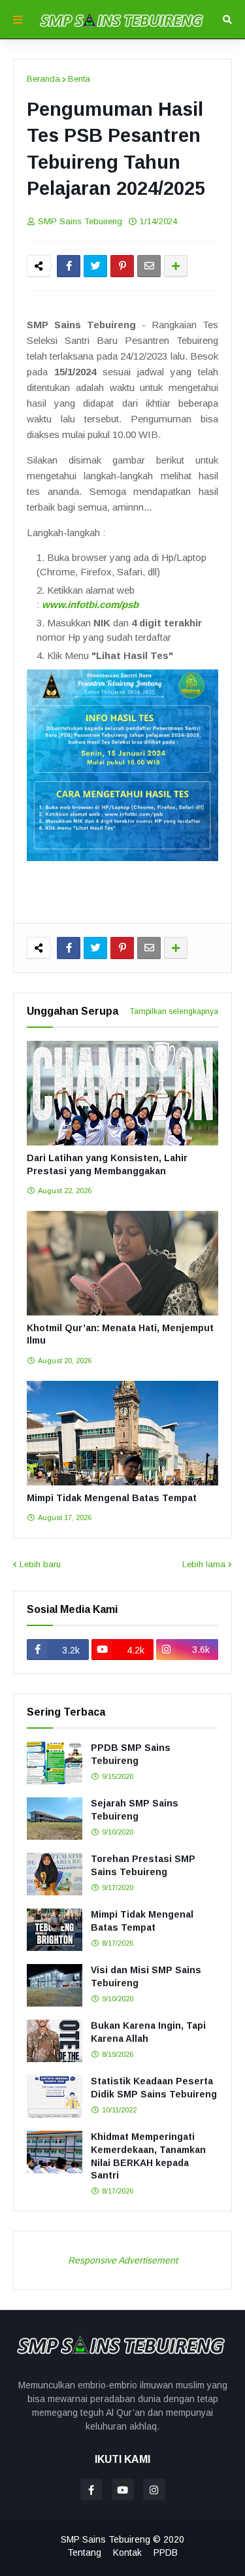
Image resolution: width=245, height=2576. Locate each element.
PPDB (166, 2552)
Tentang (84, 2552)
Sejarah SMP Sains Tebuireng (135, 1810)
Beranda (43, 79)
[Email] (149, 266)
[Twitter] (95, 266)
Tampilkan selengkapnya (174, 1011)
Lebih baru (40, 1564)
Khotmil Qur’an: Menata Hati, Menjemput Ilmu (120, 1334)
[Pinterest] (122, 266)
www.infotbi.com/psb (90, 604)
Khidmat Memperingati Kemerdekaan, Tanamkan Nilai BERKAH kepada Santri (148, 2156)
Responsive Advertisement (123, 2260)
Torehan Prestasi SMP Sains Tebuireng (143, 1865)
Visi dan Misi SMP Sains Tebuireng (146, 1976)
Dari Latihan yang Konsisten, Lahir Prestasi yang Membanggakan (107, 1164)
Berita (79, 79)
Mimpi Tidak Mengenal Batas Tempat (112, 1498)
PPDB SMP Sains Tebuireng (131, 1754)
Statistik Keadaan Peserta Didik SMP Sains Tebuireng (154, 2088)
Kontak (127, 2552)
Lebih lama (204, 1564)
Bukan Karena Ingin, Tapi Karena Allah (148, 2032)
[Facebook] (69, 266)
